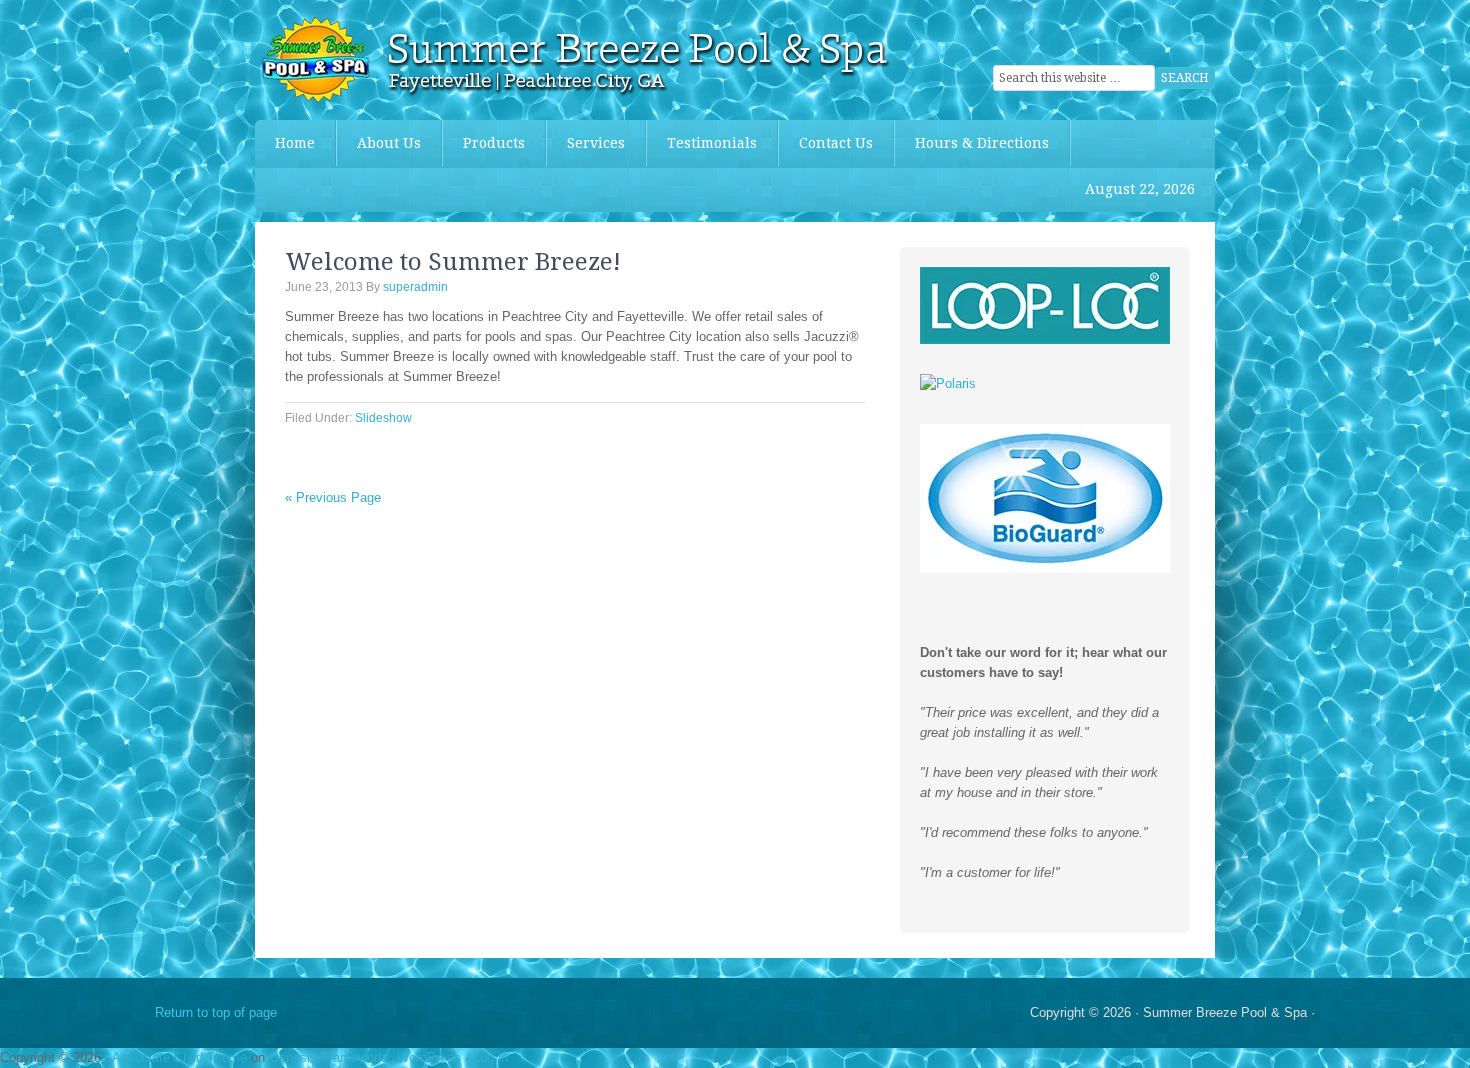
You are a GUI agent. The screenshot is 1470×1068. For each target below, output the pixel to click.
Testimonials (712, 143)
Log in (490, 1057)
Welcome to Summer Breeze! (453, 262)
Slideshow (383, 418)
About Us (389, 143)
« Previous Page (333, 497)
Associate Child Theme (179, 1057)
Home (295, 143)
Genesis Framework (327, 1057)
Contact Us (836, 143)
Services (596, 143)
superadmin (415, 287)
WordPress (429, 1057)
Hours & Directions (982, 143)
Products (484, 143)
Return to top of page (216, 1012)
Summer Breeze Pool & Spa (405, 60)
